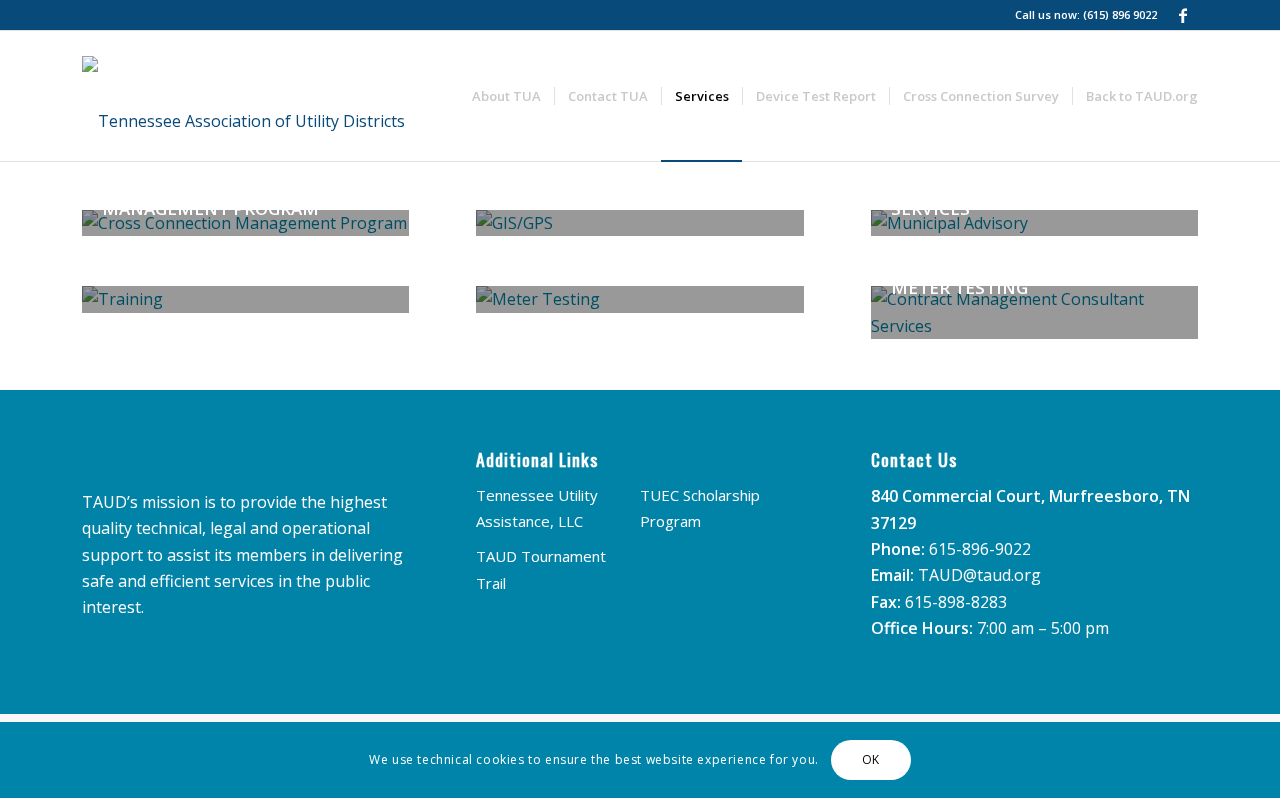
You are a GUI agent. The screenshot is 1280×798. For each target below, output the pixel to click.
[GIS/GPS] (639, 223)
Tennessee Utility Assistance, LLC (537, 508)
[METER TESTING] (639, 299)
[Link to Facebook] (1183, 15)
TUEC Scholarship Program (700, 508)
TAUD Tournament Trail (541, 569)
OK (871, 759)
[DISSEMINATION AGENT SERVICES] (245, 299)
